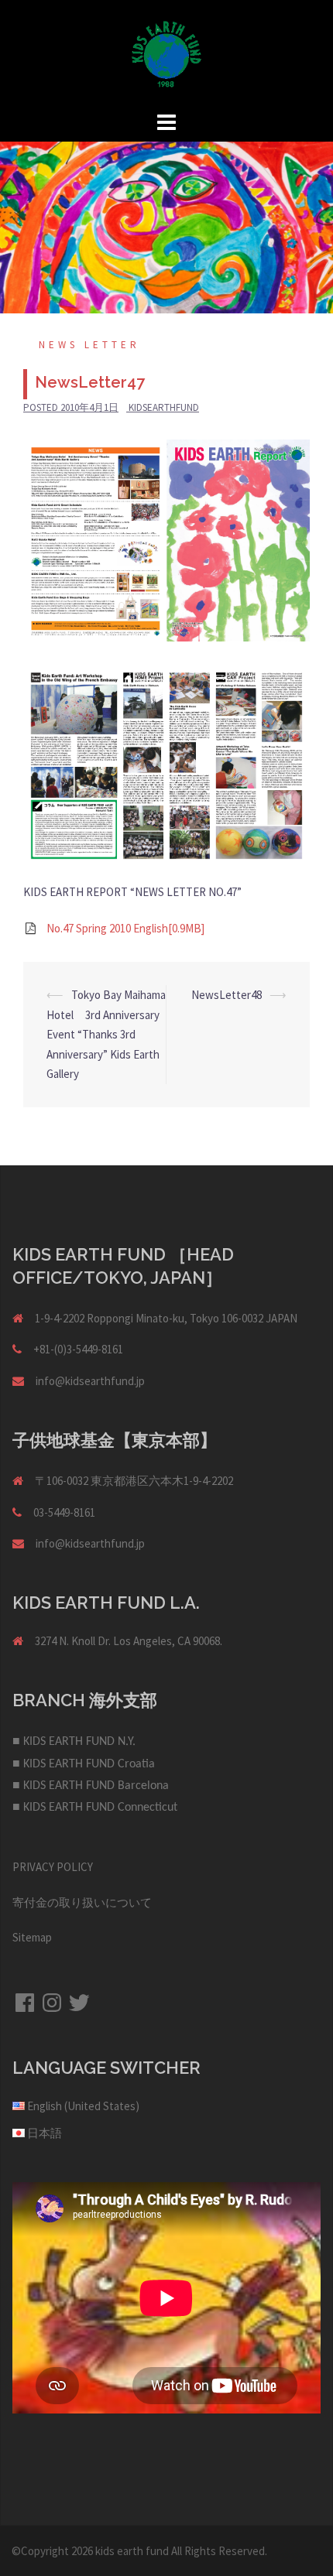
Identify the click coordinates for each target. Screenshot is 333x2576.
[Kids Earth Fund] (166, 53)
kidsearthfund (164, 407)
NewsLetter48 (227, 995)
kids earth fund (132, 2551)
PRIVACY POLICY (53, 1867)
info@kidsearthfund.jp (90, 1381)
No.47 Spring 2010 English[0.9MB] (125, 928)
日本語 (45, 2133)
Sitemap (32, 1937)
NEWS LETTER (89, 345)
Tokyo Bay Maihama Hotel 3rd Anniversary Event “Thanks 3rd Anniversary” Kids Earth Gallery (106, 1034)
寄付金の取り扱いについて (82, 1902)
